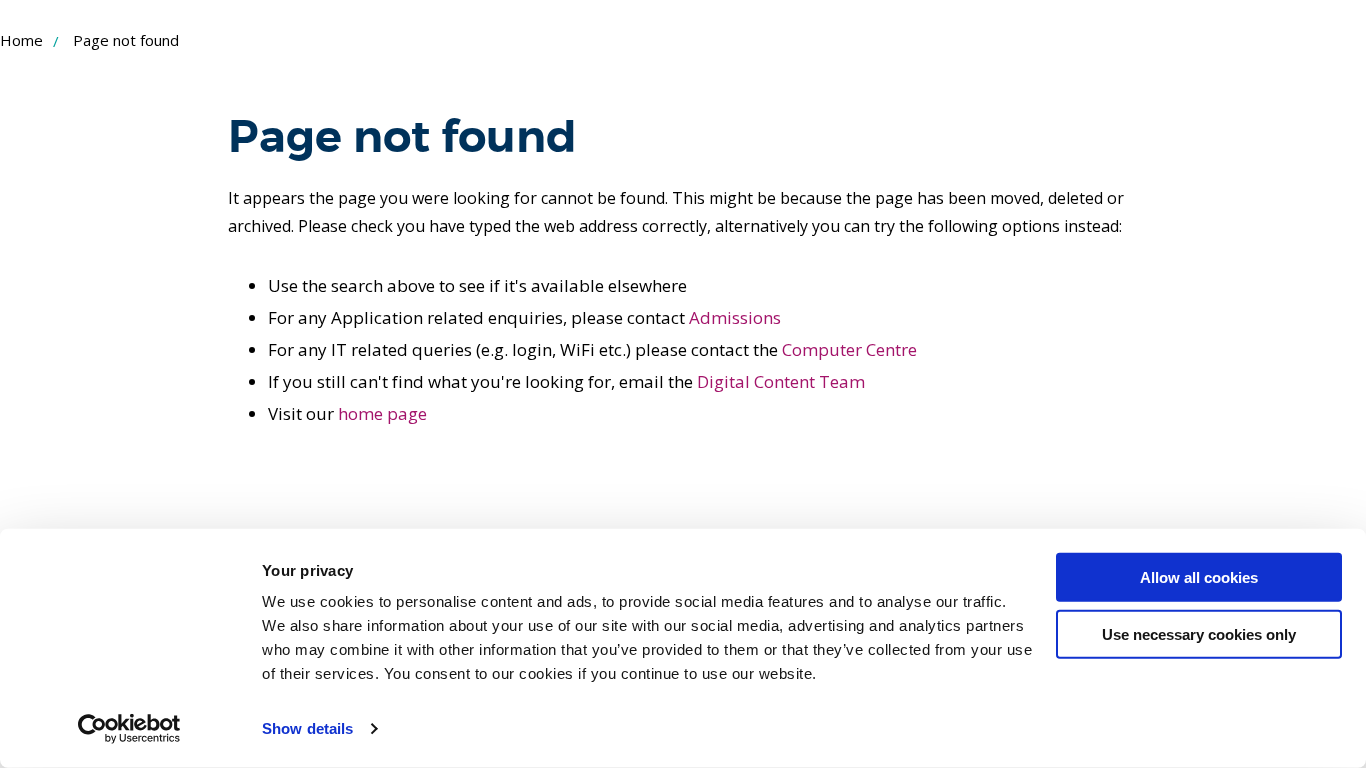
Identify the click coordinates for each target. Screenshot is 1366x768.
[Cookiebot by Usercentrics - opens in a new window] (129, 729)
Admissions (735, 317)
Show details (307, 728)
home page (382, 413)
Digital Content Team (781, 381)
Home (21, 40)
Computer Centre (849, 349)
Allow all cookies (1199, 577)
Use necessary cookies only (1199, 633)
